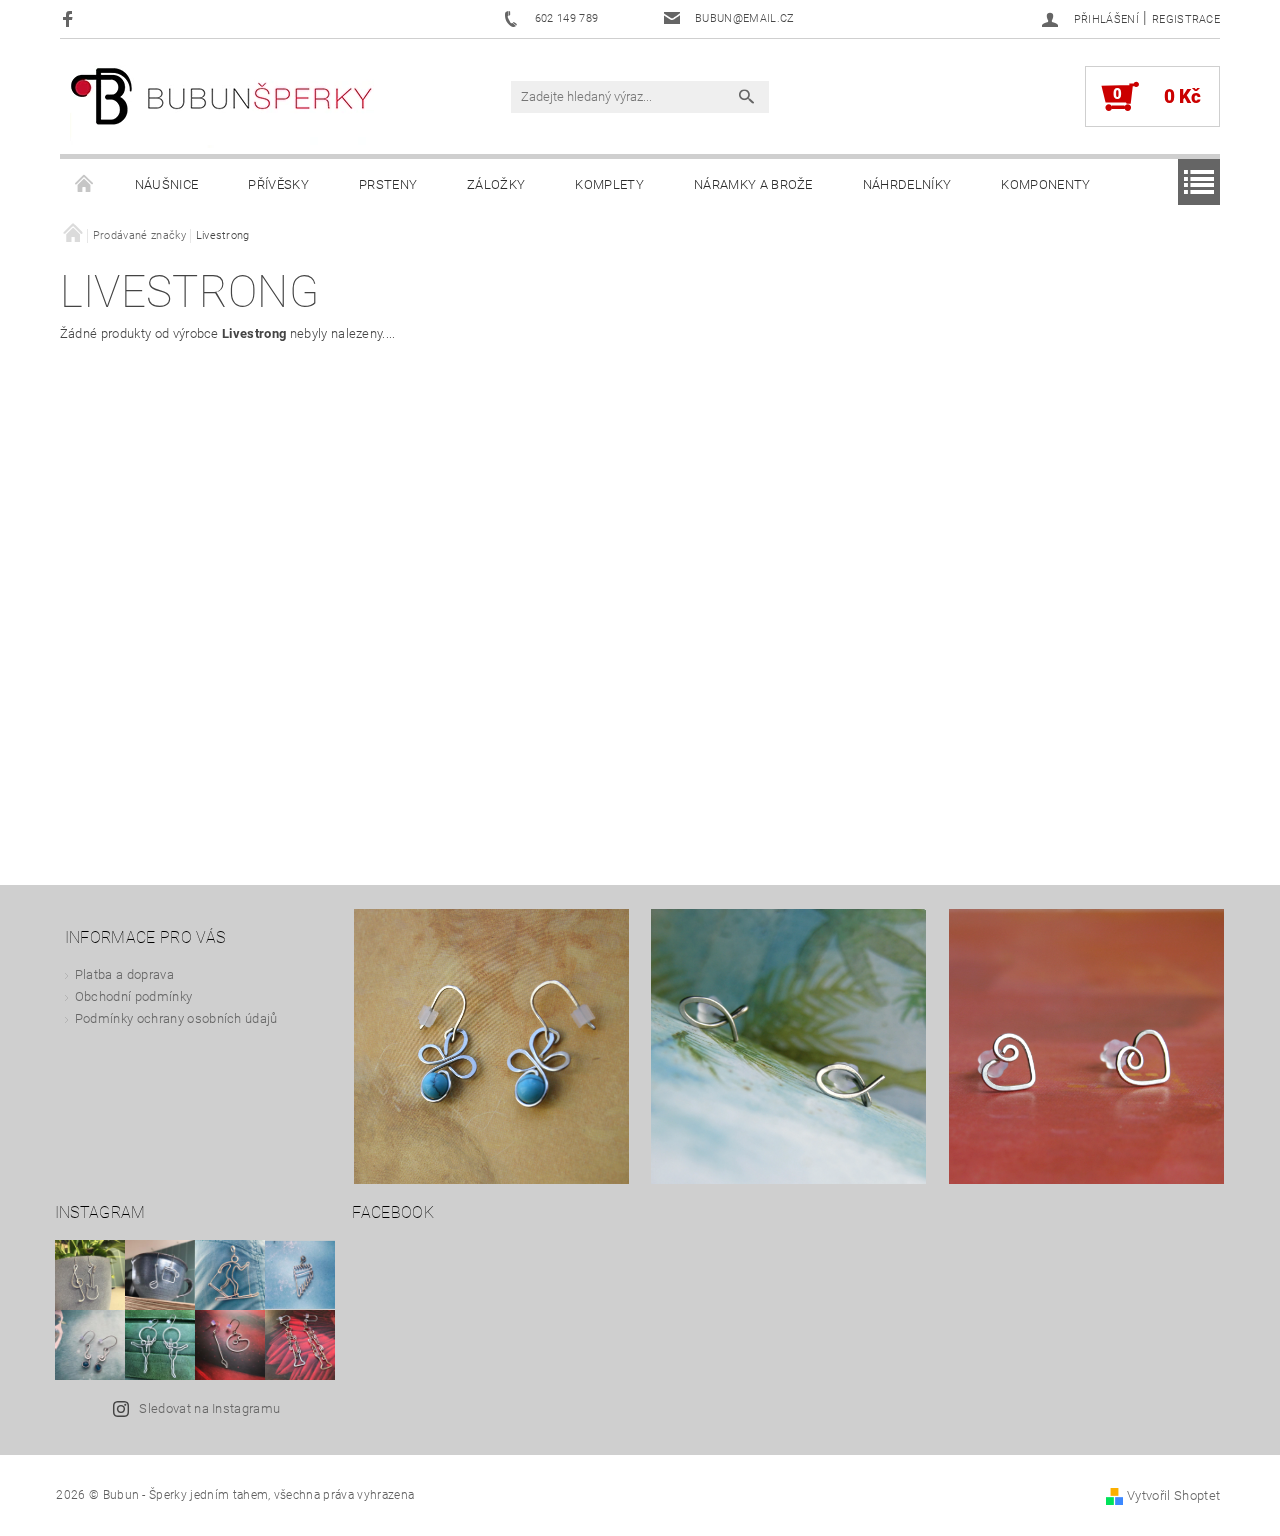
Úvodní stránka (85, 185)
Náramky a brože (753, 184)
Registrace (1186, 19)
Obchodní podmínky (133, 996)
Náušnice (167, 184)
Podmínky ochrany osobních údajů (176, 1018)
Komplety (609, 184)
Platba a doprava (124, 974)
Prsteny (388, 184)
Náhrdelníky (907, 184)
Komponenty (1045, 184)
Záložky (496, 184)
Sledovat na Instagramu (209, 1408)
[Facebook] (70, 18)
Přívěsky (278, 184)
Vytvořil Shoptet (1173, 1495)
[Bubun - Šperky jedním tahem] (222, 106)
